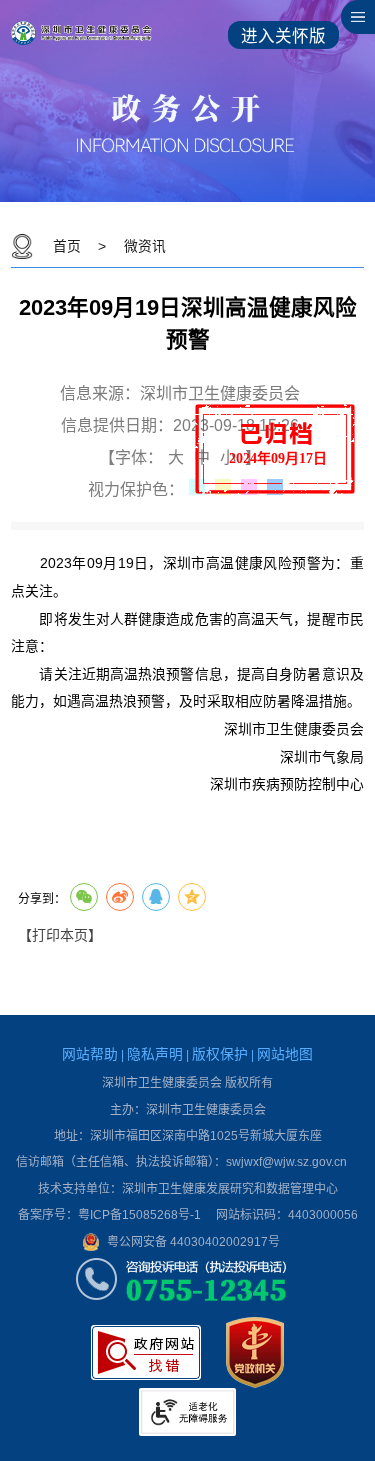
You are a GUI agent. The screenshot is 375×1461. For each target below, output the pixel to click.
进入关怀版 (283, 36)
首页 (67, 246)
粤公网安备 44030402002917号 (193, 1242)
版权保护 (220, 1054)
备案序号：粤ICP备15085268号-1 (109, 1215)
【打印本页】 (60, 935)
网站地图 (285, 1054)
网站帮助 (90, 1054)
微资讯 (145, 246)
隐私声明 (155, 1054)
